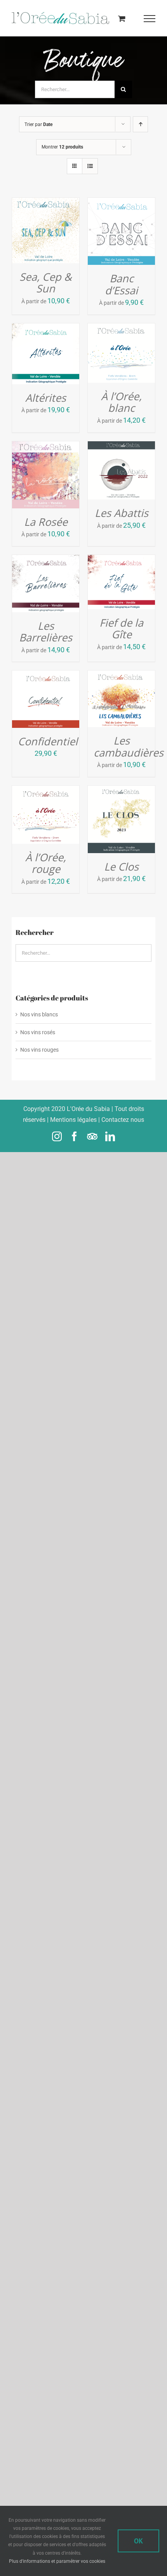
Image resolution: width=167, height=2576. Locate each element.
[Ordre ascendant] (140, 124)
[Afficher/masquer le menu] (150, 19)
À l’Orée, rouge (46, 863)
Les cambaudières (129, 746)
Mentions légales (73, 1120)
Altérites (46, 398)
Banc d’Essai (121, 284)
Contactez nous (123, 1120)
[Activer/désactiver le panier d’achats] (122, 18)
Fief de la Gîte (121, 629)
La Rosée (46, 521)
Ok (138, 2541)
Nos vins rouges (39, 1050)
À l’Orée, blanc (121, 402)
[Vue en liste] (90, 166)
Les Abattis (122, 513)
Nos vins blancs (39, 1014)
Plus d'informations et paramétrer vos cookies (57, 2561)
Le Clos (121, 866)
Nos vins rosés (38, 1032)
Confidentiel (48, 741)
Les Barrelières (46, 632)
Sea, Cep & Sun (46, 283)
